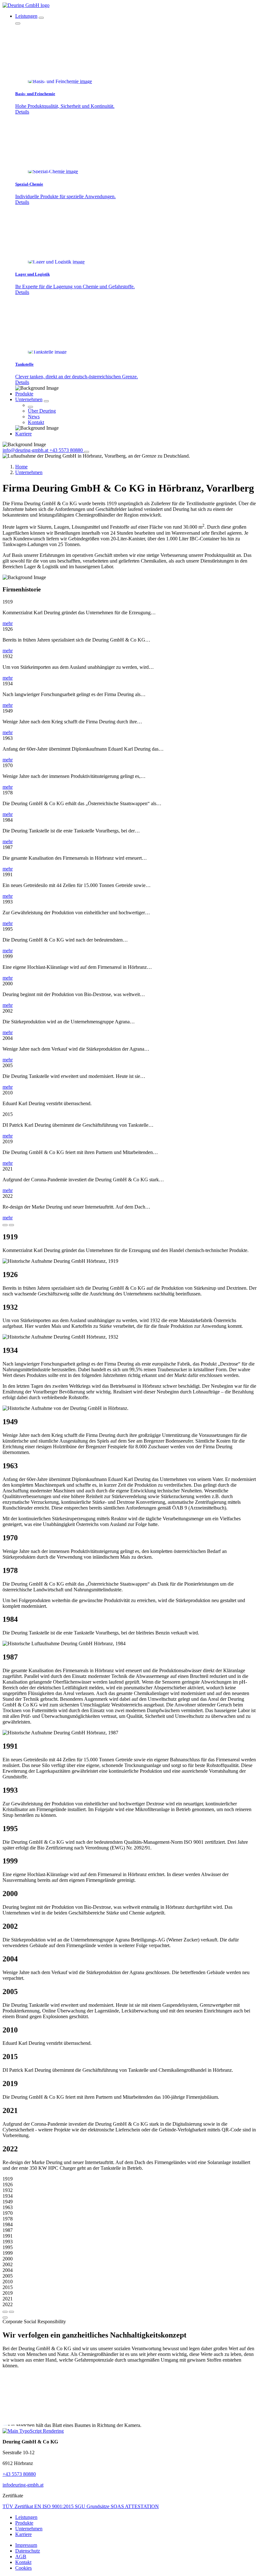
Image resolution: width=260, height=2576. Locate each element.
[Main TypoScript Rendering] (33, 2431)
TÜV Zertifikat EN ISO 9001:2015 (39, 2506)
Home (21, 467)
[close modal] (5, 2318)
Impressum (26, 2545)
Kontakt (36, 422)
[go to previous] (11, 1225)
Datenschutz (28, 2551)
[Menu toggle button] (87, 452)
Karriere (23, 434)
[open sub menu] (41, 18)
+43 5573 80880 (19, 2474)
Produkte (24, 394)
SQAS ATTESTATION (135, 2506)
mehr (8, 623)
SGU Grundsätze (93, 2506)
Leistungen (26, 16)
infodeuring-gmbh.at (23, 2485)
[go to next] (5, 1225)
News (34, 417)
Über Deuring (42, 411)
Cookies (23, 2568)
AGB (21, 2556)
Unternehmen (29, 399)
